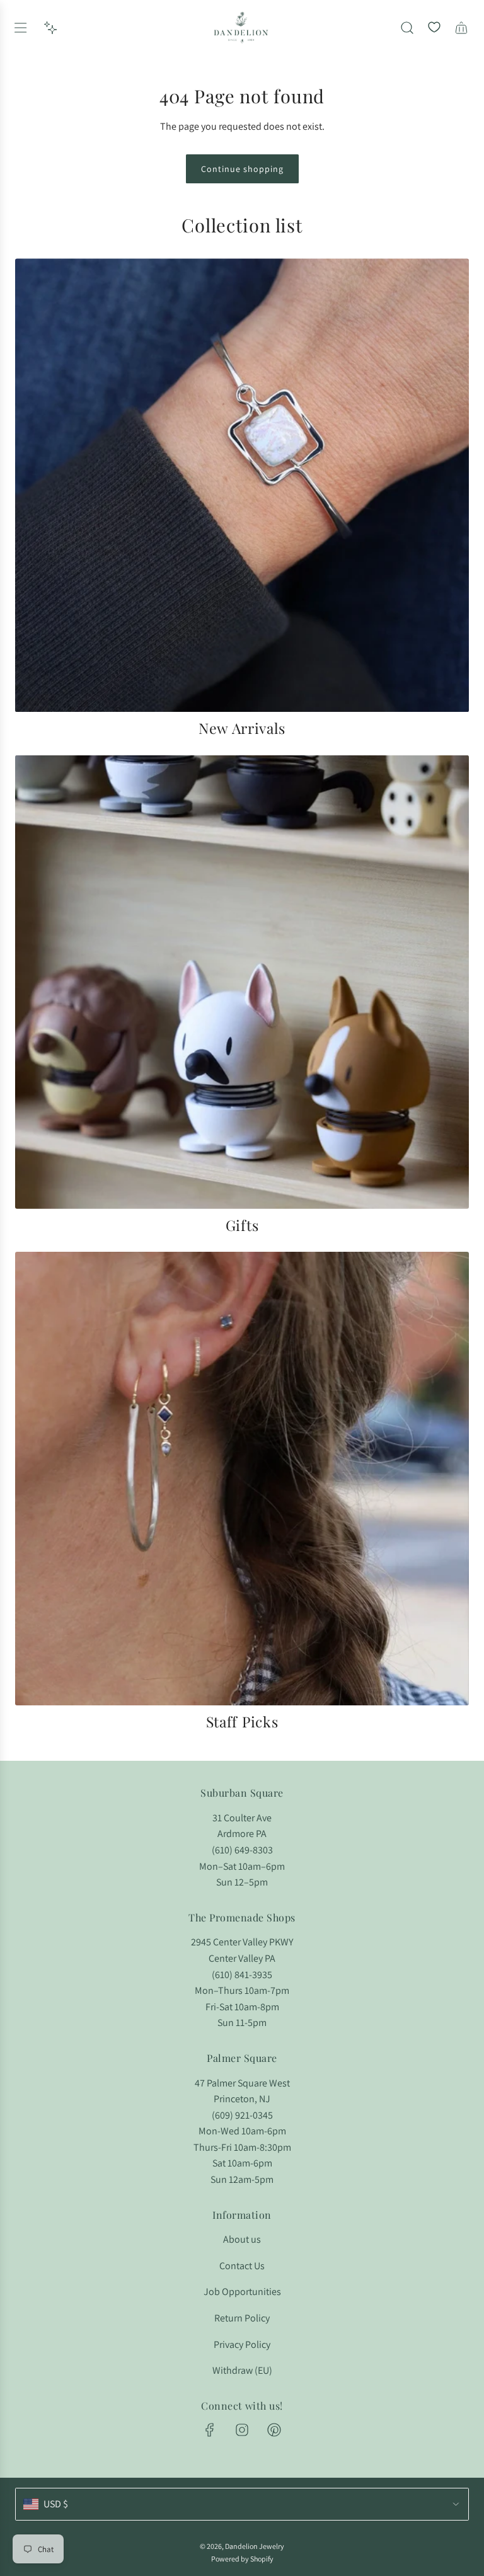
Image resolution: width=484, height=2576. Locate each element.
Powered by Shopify (242, 2559)
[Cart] (461, 28)
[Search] (407, 28)
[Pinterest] (274, 2430)
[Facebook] (210, 2430)
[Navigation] (20, 28)
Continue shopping (242, 169)
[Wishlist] (434, 28)
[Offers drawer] (50, 28)
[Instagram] (242, 2430)
